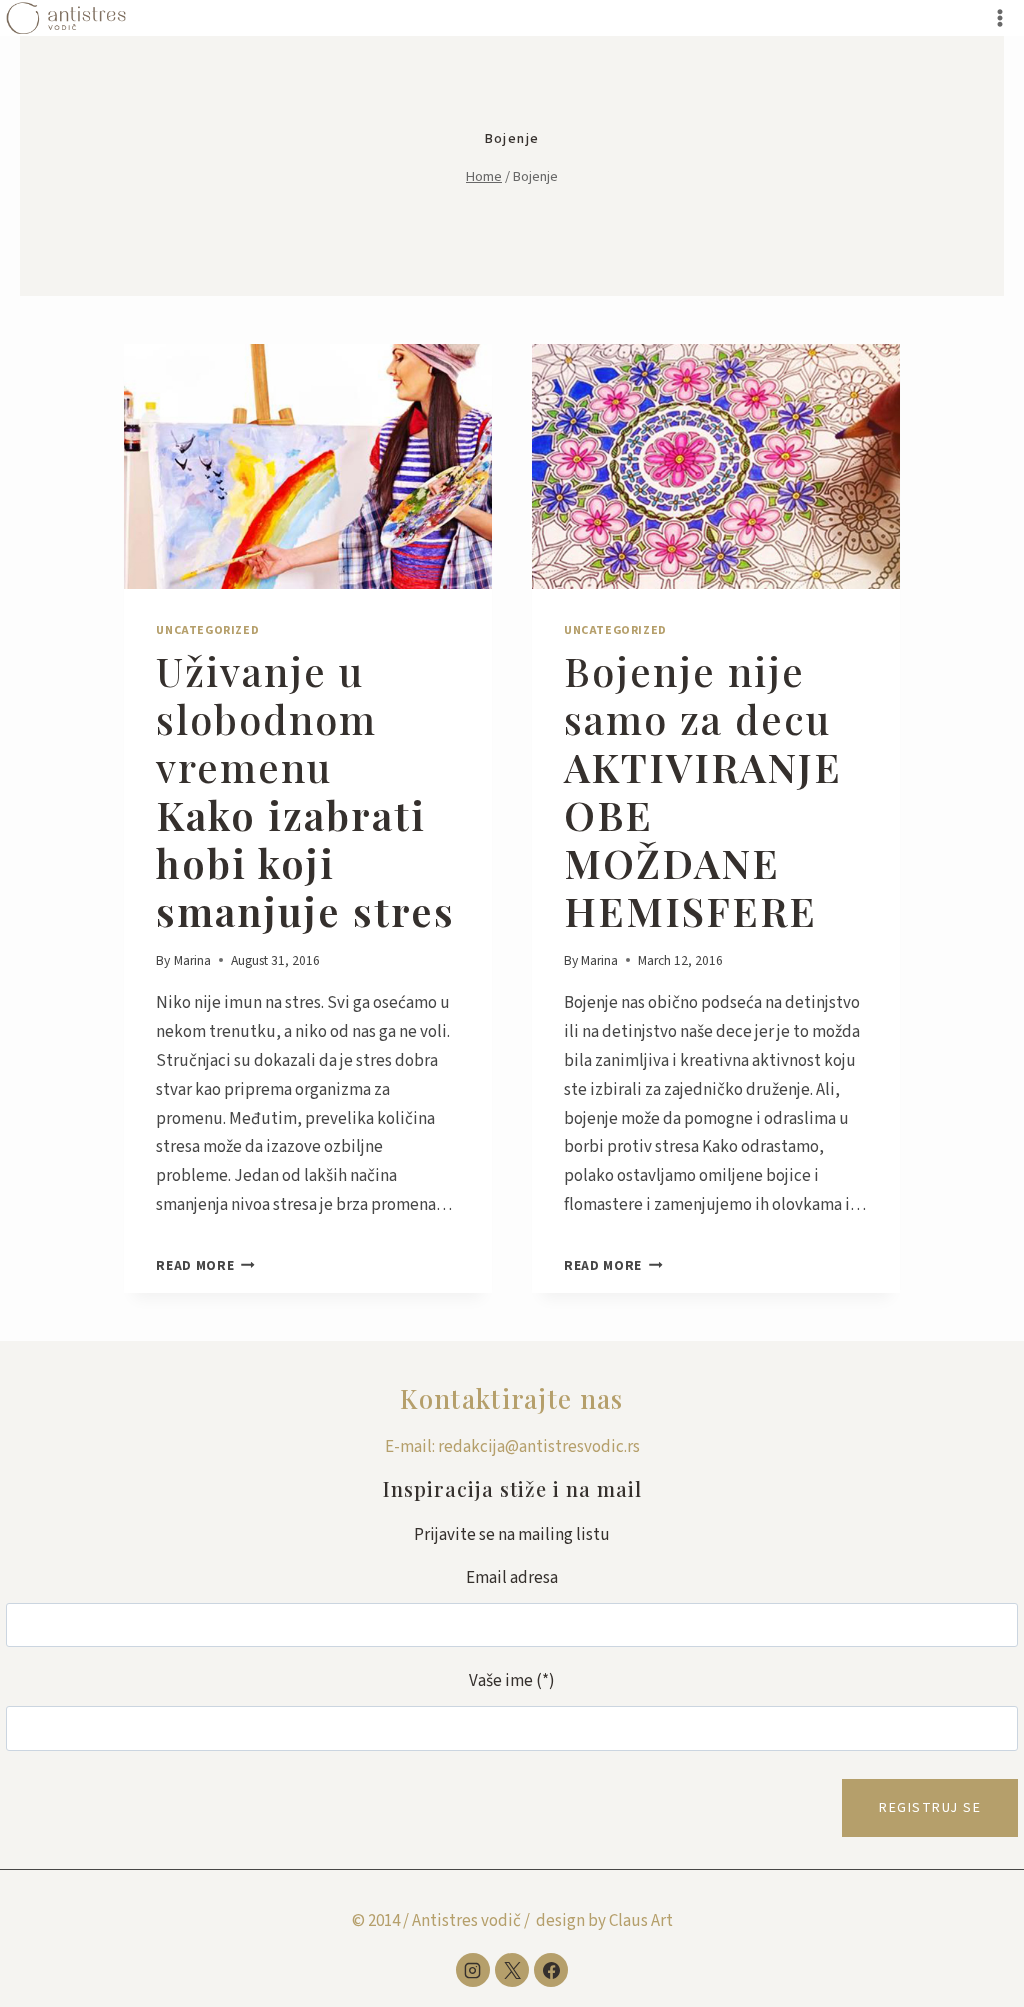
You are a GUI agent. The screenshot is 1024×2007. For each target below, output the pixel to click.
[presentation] (308, 466)
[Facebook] (551, 1970)
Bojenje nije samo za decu (703, 790)
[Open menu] (999, 17)
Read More (205, 1265)
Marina (192, 960)
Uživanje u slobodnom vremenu (305, 790)
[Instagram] (473, 1970)
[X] (512, 1970)
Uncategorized (207, 630)
